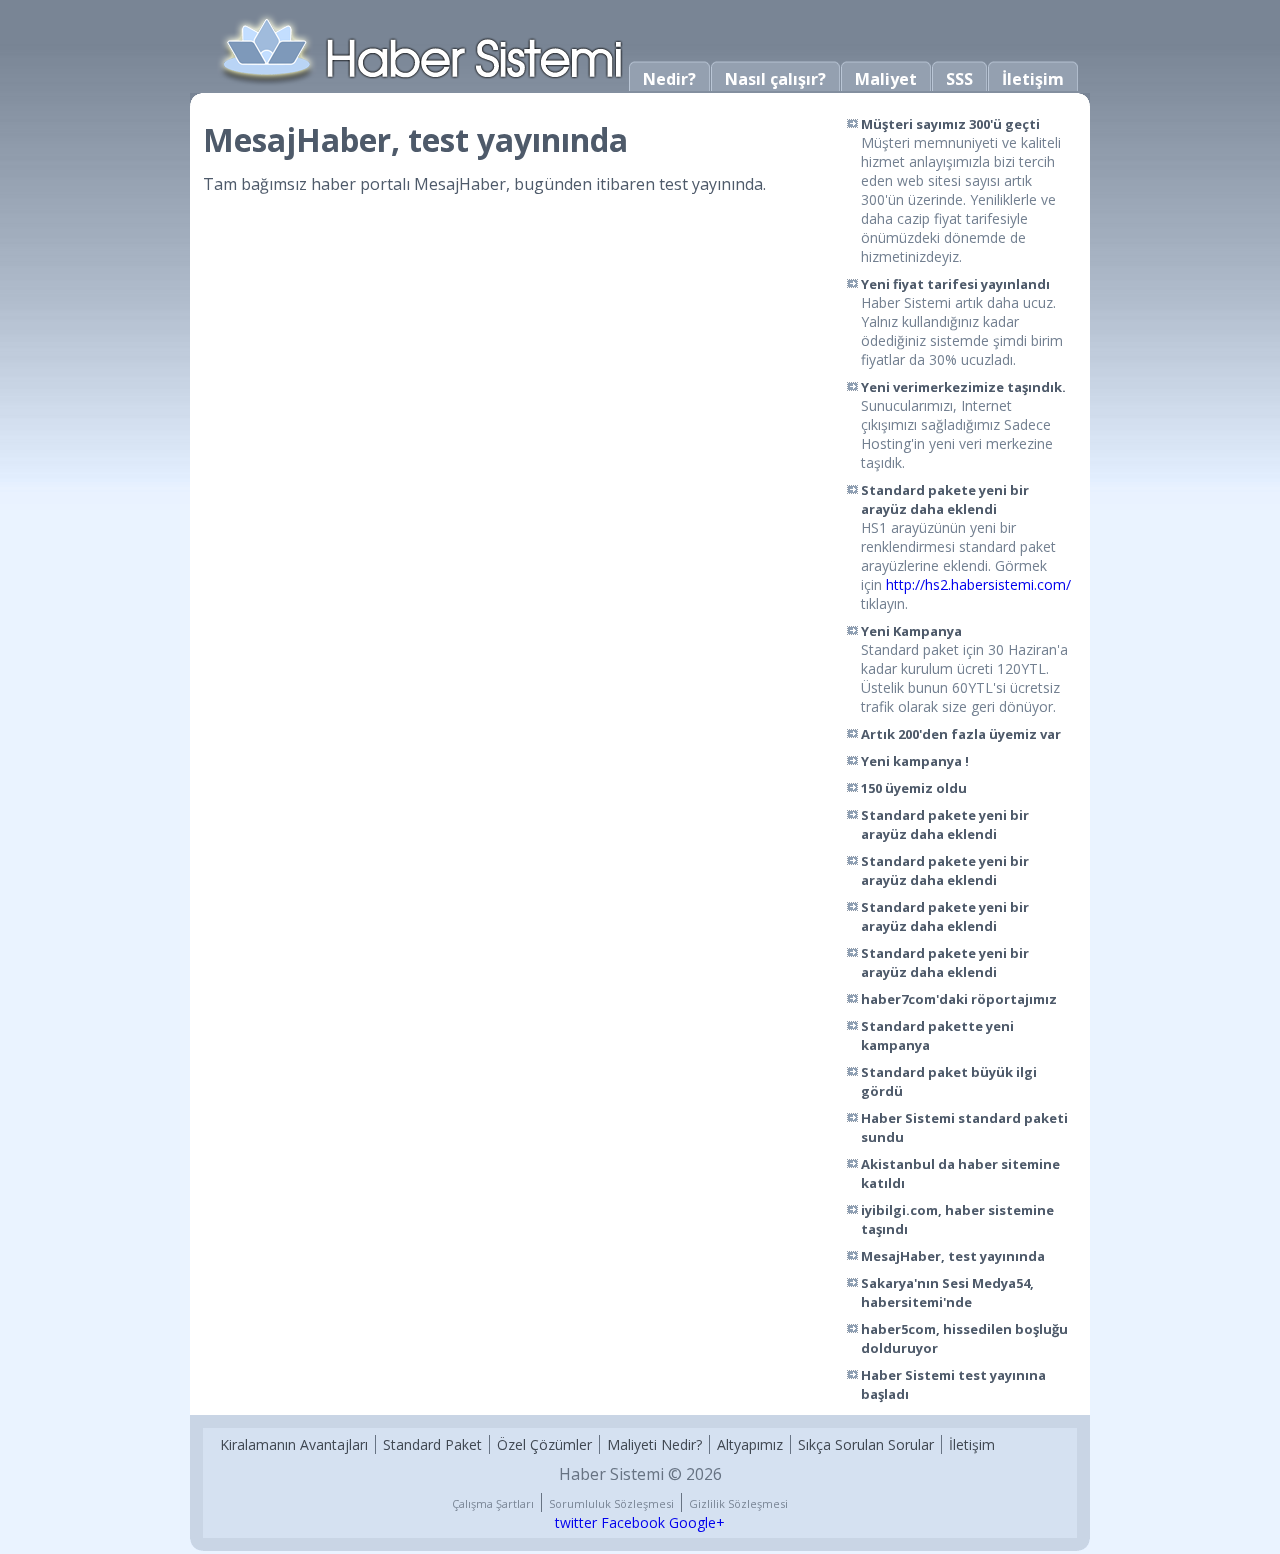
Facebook (633, 1522)
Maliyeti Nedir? (654, 1444)
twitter (576, 1522)
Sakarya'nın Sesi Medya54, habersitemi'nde (947, 1292)
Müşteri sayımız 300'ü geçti (950, 124)
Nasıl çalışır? (775, 79)
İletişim (1033, 79)
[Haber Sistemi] (422, 83)
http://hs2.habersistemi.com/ (978, 584)
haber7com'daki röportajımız (959, 999)
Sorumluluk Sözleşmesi (611, 1503)
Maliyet (886, 79)
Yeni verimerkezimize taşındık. (963, 387)
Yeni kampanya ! (915, 761)
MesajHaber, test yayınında (953, 1256)
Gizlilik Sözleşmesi (738, 1503)
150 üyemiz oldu (914, 788)
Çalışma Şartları (493, 1503)
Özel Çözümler (544, 1444)
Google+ (697, 1522)
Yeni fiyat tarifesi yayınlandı (955, 284)
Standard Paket (432, 1444)
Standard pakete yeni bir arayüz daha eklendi (945, 499)
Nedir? (669, 79)
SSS (959, 79)
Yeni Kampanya (911, 631)
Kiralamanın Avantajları (294, 1444)
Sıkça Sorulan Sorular (866, 1444)
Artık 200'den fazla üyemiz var (961, 734)
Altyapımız (750, 1444)
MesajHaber (460, 184)
